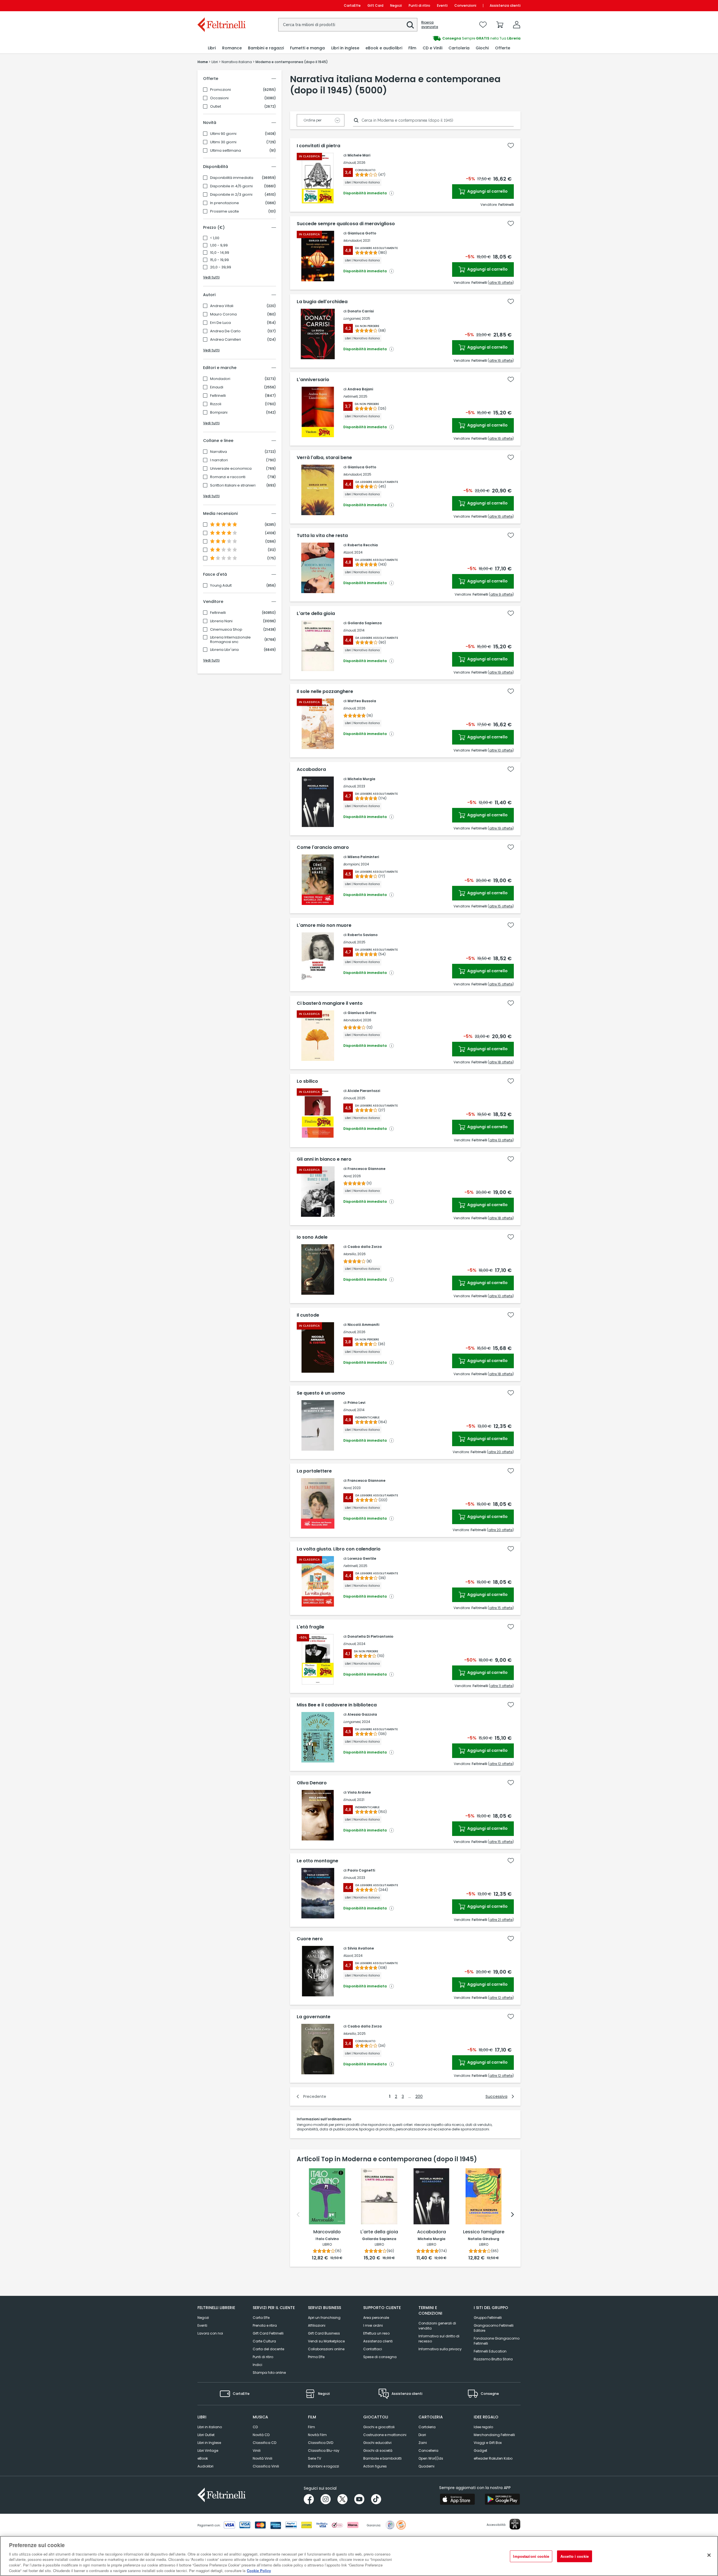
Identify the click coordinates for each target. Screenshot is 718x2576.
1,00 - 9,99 (219, 245)
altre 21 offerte (501, 1920)
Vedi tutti (211, 277)
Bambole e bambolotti (382, 2458)
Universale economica (231, 469)
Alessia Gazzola (362, 1714)
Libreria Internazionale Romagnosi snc (230, 640)
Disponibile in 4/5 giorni (231, 186)
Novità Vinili (263, 2458)
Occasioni (219, 98)
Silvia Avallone (361, 1948)
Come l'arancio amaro (323, 847)
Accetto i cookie (575, 2556)
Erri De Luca (220, 323)
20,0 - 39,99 (221, 267)
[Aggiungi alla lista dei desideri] (511, 146)
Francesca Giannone (366, 1169)
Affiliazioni (317, 2325)
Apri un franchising (324, 2318)
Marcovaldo (327, 2232)
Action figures (375, 2466)
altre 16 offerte (501, 283)
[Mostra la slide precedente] (298, 2215)
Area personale (376, 2318)
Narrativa (218, 452)
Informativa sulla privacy (440, 2349)
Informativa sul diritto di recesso (439, 2339)
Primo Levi (356, 1403)
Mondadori (220, 379)
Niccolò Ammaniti (363, 1325)
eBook (203, 2458)
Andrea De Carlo (225, 331)
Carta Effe (261, 2318)
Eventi (442, 5)
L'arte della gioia (316, 614)
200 (419, 2096)
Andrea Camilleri (225, 340)
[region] (359, 2556)
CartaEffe (352, 5)
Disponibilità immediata (232, 178)
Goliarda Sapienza (365, 623)
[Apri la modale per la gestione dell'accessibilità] (515, 2524)
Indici (257, 2365)
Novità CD (261, 2435)
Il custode (308, 1315)
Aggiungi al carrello (487, 191)
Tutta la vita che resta (322, 536)
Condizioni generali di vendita (437, 2326)
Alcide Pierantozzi (364, 1091)
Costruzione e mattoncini (385, 2435)
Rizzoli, (348, 552)
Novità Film (317, 2435)
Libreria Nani (221, 621)
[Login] (517, 25)
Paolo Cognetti (361, 1870)
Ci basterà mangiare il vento (330, 1003)
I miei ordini (373, 2325)
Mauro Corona (223, 314)
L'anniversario (313, 380)
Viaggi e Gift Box (488, 2443)
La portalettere (314, 1471)
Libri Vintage (208, 2451)
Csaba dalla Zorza (365, 1247)
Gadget (480, 2451)
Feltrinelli (218, 396)
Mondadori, (353, 240)
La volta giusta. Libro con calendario (339, 1549)
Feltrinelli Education (490, 2351)
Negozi (396, 5)
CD (255, 2427)
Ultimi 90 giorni (223, 134)
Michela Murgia (361, 779)
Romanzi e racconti (228, 477)
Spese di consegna (380, 2357)
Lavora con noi (210, 2333)
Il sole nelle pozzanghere (325, 692)
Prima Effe (316, 2357)
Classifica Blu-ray (324, 2451)
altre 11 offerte (501, 1686)
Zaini (423, 2443)
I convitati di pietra (318, 146)
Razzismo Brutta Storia (493, 2359)
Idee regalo (483, 2427)
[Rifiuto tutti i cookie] (709, 2555)
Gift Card (375, 5)
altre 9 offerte (501, 594)
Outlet (216, 107)
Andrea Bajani (360, 389)
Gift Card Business (324, 2333)
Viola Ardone (359, 1792)
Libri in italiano (210, 2427)
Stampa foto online (269, 2373)
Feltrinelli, (351, 396)
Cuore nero (310, 1939)
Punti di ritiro (419, 5)
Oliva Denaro (312, 1783)
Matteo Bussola (362, 701)
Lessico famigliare (484, 2232)
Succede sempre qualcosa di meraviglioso (346, 224)
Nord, (348, 1176)
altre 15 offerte (501, 906)
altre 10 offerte (501, 750)
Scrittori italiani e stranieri (233, 485)
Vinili (257, 2451)
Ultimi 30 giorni (223, 142)
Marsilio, (350, 1254)
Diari (422, 2435)
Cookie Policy (259, 2570)
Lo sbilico (307, 1081)
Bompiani (219, 413)
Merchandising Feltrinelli (494, 2435)
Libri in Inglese (209, 2443)
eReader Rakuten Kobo (493, 2458)
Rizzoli (216, 404)
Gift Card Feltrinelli (268, 2333)
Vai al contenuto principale (221, 5)
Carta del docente (268, 2349)
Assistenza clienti (505, 5)
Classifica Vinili (266, 2466)
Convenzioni (465, 5)
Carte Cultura (264, 2341)
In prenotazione (225, 203)
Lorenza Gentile (362, 1558)
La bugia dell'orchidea (322, 302)
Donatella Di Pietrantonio (370, 1636)
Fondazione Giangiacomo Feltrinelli (497, 2341)
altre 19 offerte (501, 672)
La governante (314, 2017)
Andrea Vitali (222, 306)
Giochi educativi (377, 2443)
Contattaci (373, 2349)
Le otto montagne (317, 1861)
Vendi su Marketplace (326, 2341)
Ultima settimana (225, 151)
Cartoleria (427, 2427)
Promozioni (220, 90)
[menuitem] (212, 48)
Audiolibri (205, 2466)
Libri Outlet (206, 2435)
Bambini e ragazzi (324, 2466)
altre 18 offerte (501, 1062)
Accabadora (311, 769)
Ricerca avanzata (430, 25)
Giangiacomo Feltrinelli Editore (494, 2328)
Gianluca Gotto (362, 233)
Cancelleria (428, 2451)
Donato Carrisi (361, 311)
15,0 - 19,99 (219, 260)
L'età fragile (310, 1627)
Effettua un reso (376, 2333)
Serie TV (315, 2458)
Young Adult (221, 586)
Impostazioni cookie (531, 2556)
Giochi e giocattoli (379, 2427)
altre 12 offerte (501, 1764)
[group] (440, 38)
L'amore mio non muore (324, 925)
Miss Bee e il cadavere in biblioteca (337, 1705)
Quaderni (426, 2466)
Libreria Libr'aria (224, 650)
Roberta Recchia (363, 545)
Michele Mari (359, 155)
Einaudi (217, 387)
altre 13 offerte (501, 1140)
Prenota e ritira (265, 2325)
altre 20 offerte (500, 1452)
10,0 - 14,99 (220, 253)
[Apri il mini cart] (500, 25)
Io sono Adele (312, 1237)
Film (311, 2427)
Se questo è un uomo (321, 1393)
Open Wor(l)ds (431, 2458)
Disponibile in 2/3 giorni (231, 195)
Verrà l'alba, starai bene (324, 458)
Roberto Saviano (363, 935)
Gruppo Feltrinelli (488, 2318)
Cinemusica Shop (226, 630)
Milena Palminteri (363, 857)
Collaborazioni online (326, 2349)
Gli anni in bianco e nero (324, 1159)
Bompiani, (352, 864)
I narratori (219, 460)
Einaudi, (350, 163)
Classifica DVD (321, 2443)
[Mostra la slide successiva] (512, 2215)
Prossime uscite (225, 211)
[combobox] (348, 25)
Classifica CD (264, 2443)
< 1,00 (215, 238)
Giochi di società (378, 2451)
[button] (410, 25)
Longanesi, (352, 318)
